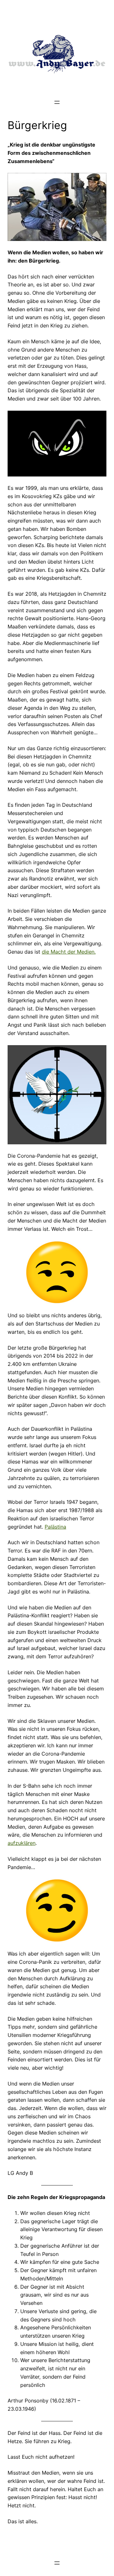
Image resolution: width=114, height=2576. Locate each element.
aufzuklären (22, 1843)
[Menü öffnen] (57, 102)
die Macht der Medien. (69, 952)
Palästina (55, 1527)
